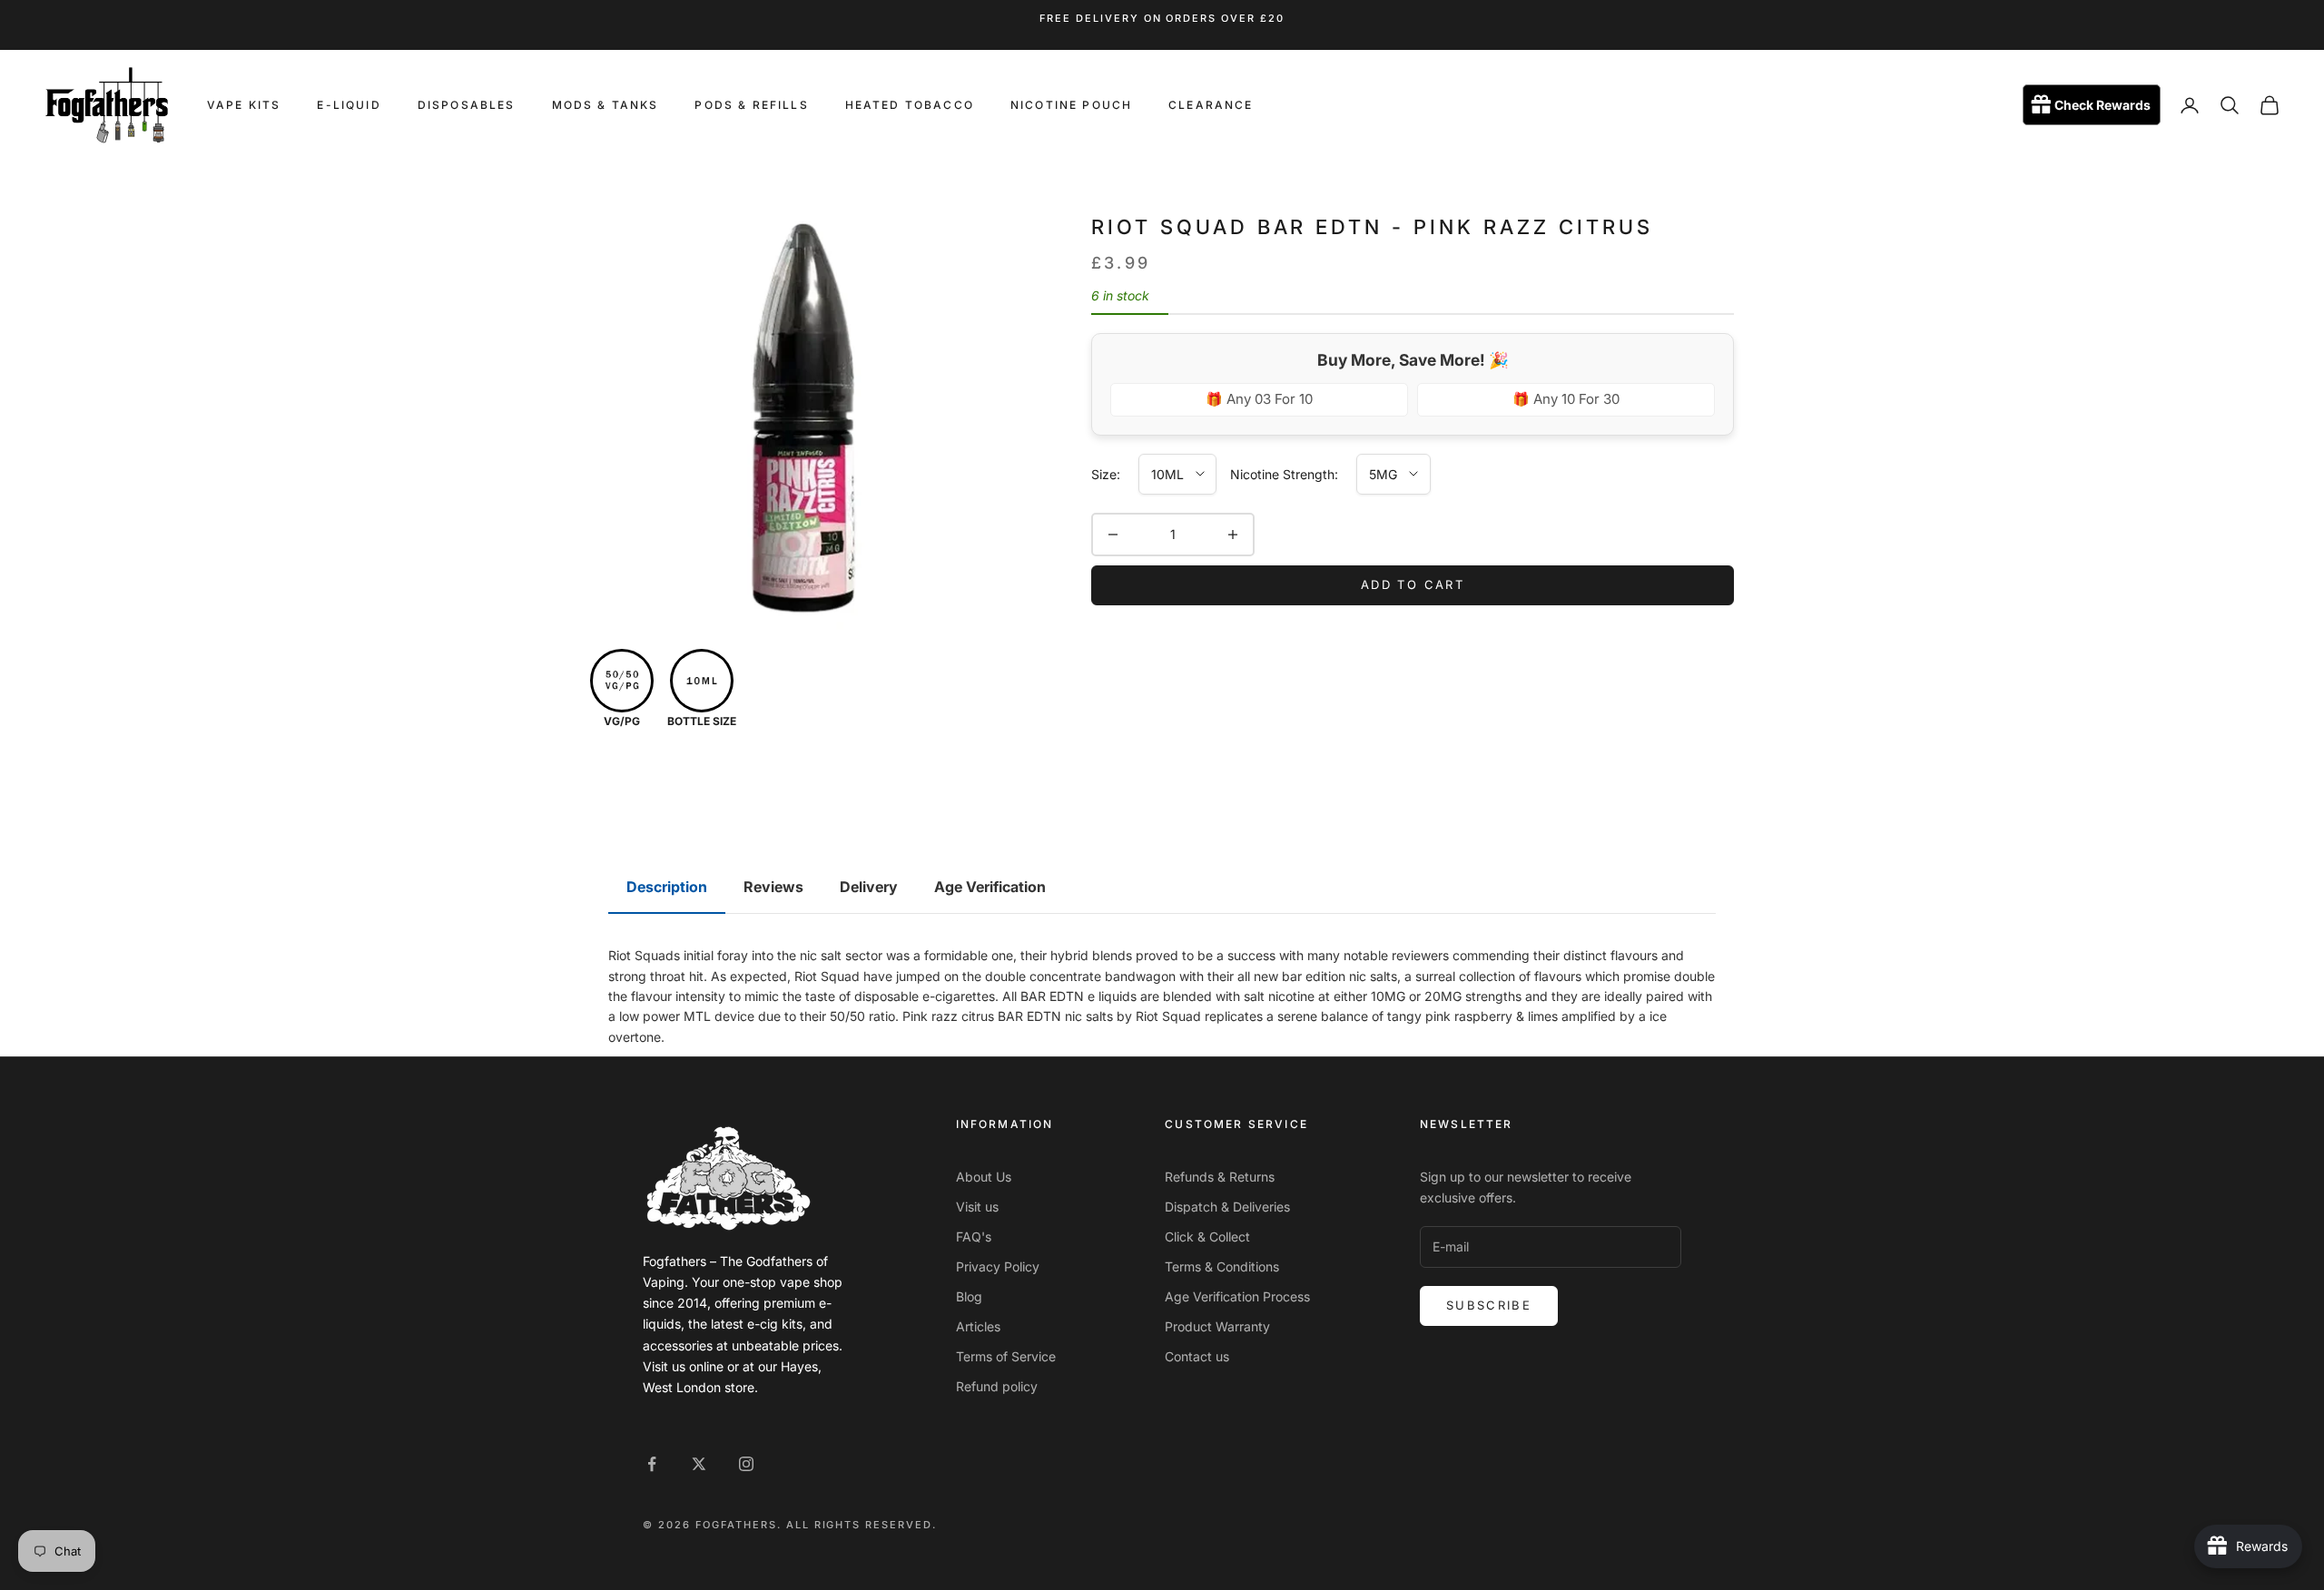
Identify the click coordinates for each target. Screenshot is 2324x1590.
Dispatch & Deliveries (1227, 1207)
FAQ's (974, 1237)
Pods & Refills (751, 105)
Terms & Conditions (1222, 1266)
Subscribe (1489, 1305)
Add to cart (1413, 584)
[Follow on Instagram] (746, 1464)
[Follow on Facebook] (652, 1464)
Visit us (977, 1207)
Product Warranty (1217, 1326)
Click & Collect (1207, 1237)
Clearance (1211, 105)
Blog (969, 1296)
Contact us (1197, 1356)
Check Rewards (2102, 106)
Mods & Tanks (606, 105)
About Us (984, 1177)
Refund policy (997, 1386)
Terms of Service (1006, 1356)
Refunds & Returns (1220, 1177)
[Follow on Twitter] (699, 1464)
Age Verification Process (1237, 1296)
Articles (978, 1326)
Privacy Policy (998, 1266)
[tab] (667, 888)
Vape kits (244, 105)
